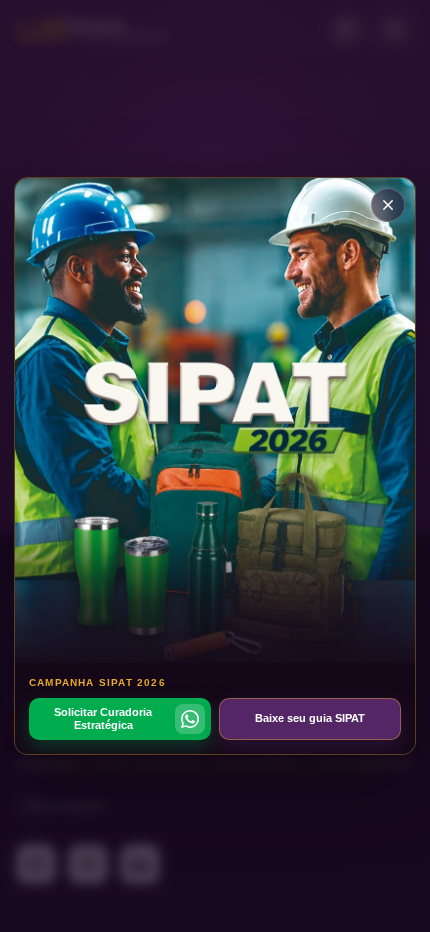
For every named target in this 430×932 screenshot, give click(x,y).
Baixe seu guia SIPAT (310, 718)
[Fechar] (388, 205)
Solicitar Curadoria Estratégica (103, 718)
